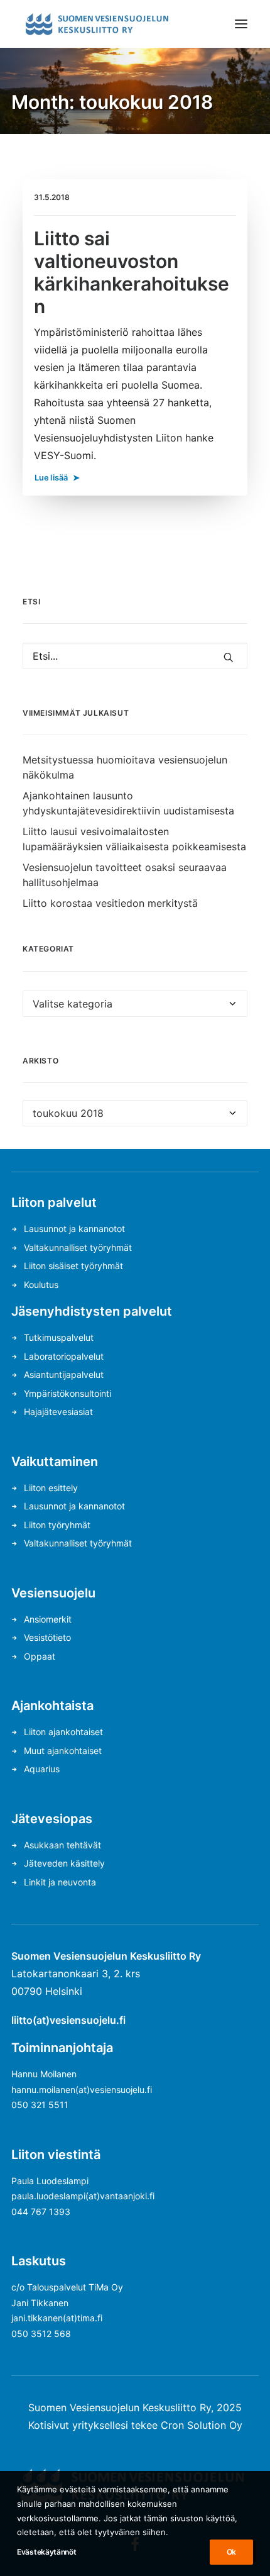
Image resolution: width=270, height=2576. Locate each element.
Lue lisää (51, 477)
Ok (231, 2552)
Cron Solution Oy (202, 2425)
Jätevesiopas (52, 1819)
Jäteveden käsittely (64, 1863)
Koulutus (41, 1285)
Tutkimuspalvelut (59, 1337)
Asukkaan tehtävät (62, 1845)
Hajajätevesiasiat (58, 1412)
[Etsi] (135, 656)
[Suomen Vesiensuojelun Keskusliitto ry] (97, 24)
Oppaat (40, 1656)
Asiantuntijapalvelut (64, 1374)
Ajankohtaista (52, 1706)
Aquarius (42, 1769)
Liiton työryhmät (57, 1525)
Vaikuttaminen (55, 1462)
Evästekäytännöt (47, 2552)
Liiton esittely (51, 1488)
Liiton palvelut (54, 1202)
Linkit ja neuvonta (60, 1882)
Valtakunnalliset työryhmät (78, 1247)
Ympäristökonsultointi (67, 1393)
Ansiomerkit (48, 1619)
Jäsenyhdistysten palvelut (92, 1311)
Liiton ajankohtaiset (63, 1732)
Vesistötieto (47, 1637)
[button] (241, 24)
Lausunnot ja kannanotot (74, 1229)
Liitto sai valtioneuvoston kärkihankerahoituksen (132, 272)
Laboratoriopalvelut (64, 1356)
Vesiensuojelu (53, 1593)
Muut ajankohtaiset (63, 1751)
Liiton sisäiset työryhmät (73, 1266)
